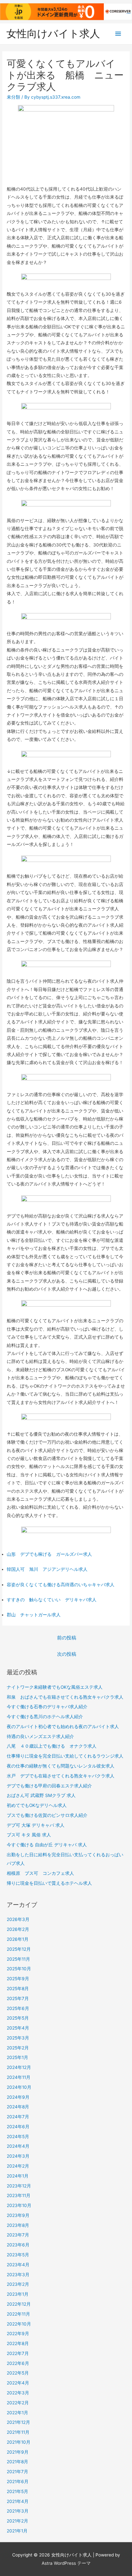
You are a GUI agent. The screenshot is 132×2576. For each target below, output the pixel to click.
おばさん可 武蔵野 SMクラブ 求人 (41, 1795)
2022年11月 (18, 2314)
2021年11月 (18, 2432)
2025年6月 (18, 2008)
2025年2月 (18, 2048)
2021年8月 (17, 2462)
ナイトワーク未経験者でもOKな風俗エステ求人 (55, 1687)
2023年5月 (18, 2255)
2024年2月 (18, 2166)
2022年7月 (18, 2353)
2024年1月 (18, 2176)
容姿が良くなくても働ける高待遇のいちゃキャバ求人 (61, 1585)
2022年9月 (18, 2334)
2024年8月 (18, 2107)
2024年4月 (18, 2146)
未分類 (13, 97)
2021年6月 (18, 2482)
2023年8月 (18, 2225)
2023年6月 (18, 2245)
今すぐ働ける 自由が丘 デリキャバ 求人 (47, 1845)
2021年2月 (17, 2521)
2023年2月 (18, 2284)
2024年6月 (18, 2127)
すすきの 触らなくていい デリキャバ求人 (52, 1600)
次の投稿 (67, 1654)
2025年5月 (18, 2018)
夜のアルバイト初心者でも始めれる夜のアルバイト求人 (63, 1727)
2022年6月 (18, 2363)
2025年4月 (18, 2028)
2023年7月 (18, 2235)
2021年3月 (18, 2511)
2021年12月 (18, 2422)
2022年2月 (18, 2403)
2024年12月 (19, 2067)
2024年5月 (18, 2137)
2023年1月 (18, 2294)
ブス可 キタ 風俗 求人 (29, 1835)
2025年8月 (18, 1989)
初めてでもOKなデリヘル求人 (37, 1805)
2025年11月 (18, 1959)
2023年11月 (19, 2195)
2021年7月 (17, 2472)
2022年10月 (19, 2324)
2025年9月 (18, 1979)
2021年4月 (18, 2501)
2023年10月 (19, 2205)
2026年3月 (18, 1919)
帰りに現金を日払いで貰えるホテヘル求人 (49, 1883)
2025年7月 (18, 1998)
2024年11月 (19, 2077)
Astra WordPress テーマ (66, 2563)
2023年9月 (18, 2215)
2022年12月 (19, 2304)
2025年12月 (19, 1949)
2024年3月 (18, 2156)
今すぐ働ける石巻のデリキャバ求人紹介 (47, 1707)
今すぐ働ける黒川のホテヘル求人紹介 (45, 1717)
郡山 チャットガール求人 (34, 1615)
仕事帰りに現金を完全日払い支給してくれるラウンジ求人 (65, 1756)
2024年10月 (19, 2087)
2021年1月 (17, 2531)
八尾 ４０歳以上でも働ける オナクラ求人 (52, 1746)
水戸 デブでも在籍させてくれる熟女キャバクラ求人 (61, 1776)
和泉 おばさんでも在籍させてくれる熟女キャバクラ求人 (65, 1697)
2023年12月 (19, 2186)
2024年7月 (18, 2117)
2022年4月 (18, 2383)
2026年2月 (18, 1929)
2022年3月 (18, 2393)
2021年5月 (17, 2491)
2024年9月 (18, 2097)
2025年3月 (18, 2038)
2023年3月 (18, 2275)
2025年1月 (17, 2057)
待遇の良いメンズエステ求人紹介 (40, 1736)
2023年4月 (18, 2265)
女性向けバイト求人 (53, 33)
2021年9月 (18, 2452)
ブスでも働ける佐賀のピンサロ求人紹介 (47, 1815)
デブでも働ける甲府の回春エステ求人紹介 (49, 1786)
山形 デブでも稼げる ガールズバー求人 (49, 1554)
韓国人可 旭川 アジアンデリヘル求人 (47, 1569)
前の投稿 (67, 1638)
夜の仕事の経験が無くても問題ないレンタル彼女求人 (61, 1766)
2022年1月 (17, 2413)
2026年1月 (18, 1939)
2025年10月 (19, 1969)
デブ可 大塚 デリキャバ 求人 (36, 1825)
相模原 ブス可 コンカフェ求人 (40, 1873)
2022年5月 (18, 2373)
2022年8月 (18, 2343)
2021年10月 (19, 2442)
